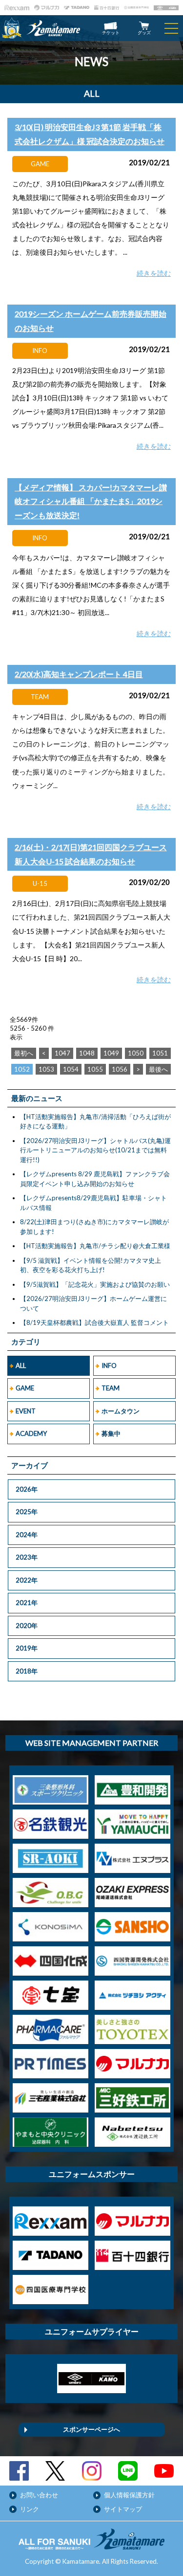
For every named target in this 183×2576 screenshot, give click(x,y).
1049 (111, 1053)
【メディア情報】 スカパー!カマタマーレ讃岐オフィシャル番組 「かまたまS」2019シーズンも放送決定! (91, 501)
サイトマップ (123, 2509)
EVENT (26, 1411)
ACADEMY (31, 1433)
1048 (87, 1053)
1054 (71, 1069)
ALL (21, 1365)
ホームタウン (121, 1411)
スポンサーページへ (91, 2429)
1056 (120, 1069)
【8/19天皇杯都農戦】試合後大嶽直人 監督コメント (94, 1322)
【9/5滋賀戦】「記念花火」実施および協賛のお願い (95, 1284)
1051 (160, 1053)
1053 (46, 1069)
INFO (109, 1365)
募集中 (111, 1433)
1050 (136, 1053)
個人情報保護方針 (129, 2495)
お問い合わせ (39, 2495)
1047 (62, 1053)
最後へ (158, 1069)
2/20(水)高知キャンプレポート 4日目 (79, 674)
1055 (95, 1069)
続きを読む (154, 273)
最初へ (24, 1053)
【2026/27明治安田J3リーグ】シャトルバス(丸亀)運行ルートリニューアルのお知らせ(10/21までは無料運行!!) (95, 1150)
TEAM (111, 1388)
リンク (30, 2509)
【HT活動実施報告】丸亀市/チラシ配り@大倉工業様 (95, 1246)
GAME (25, 1388)
